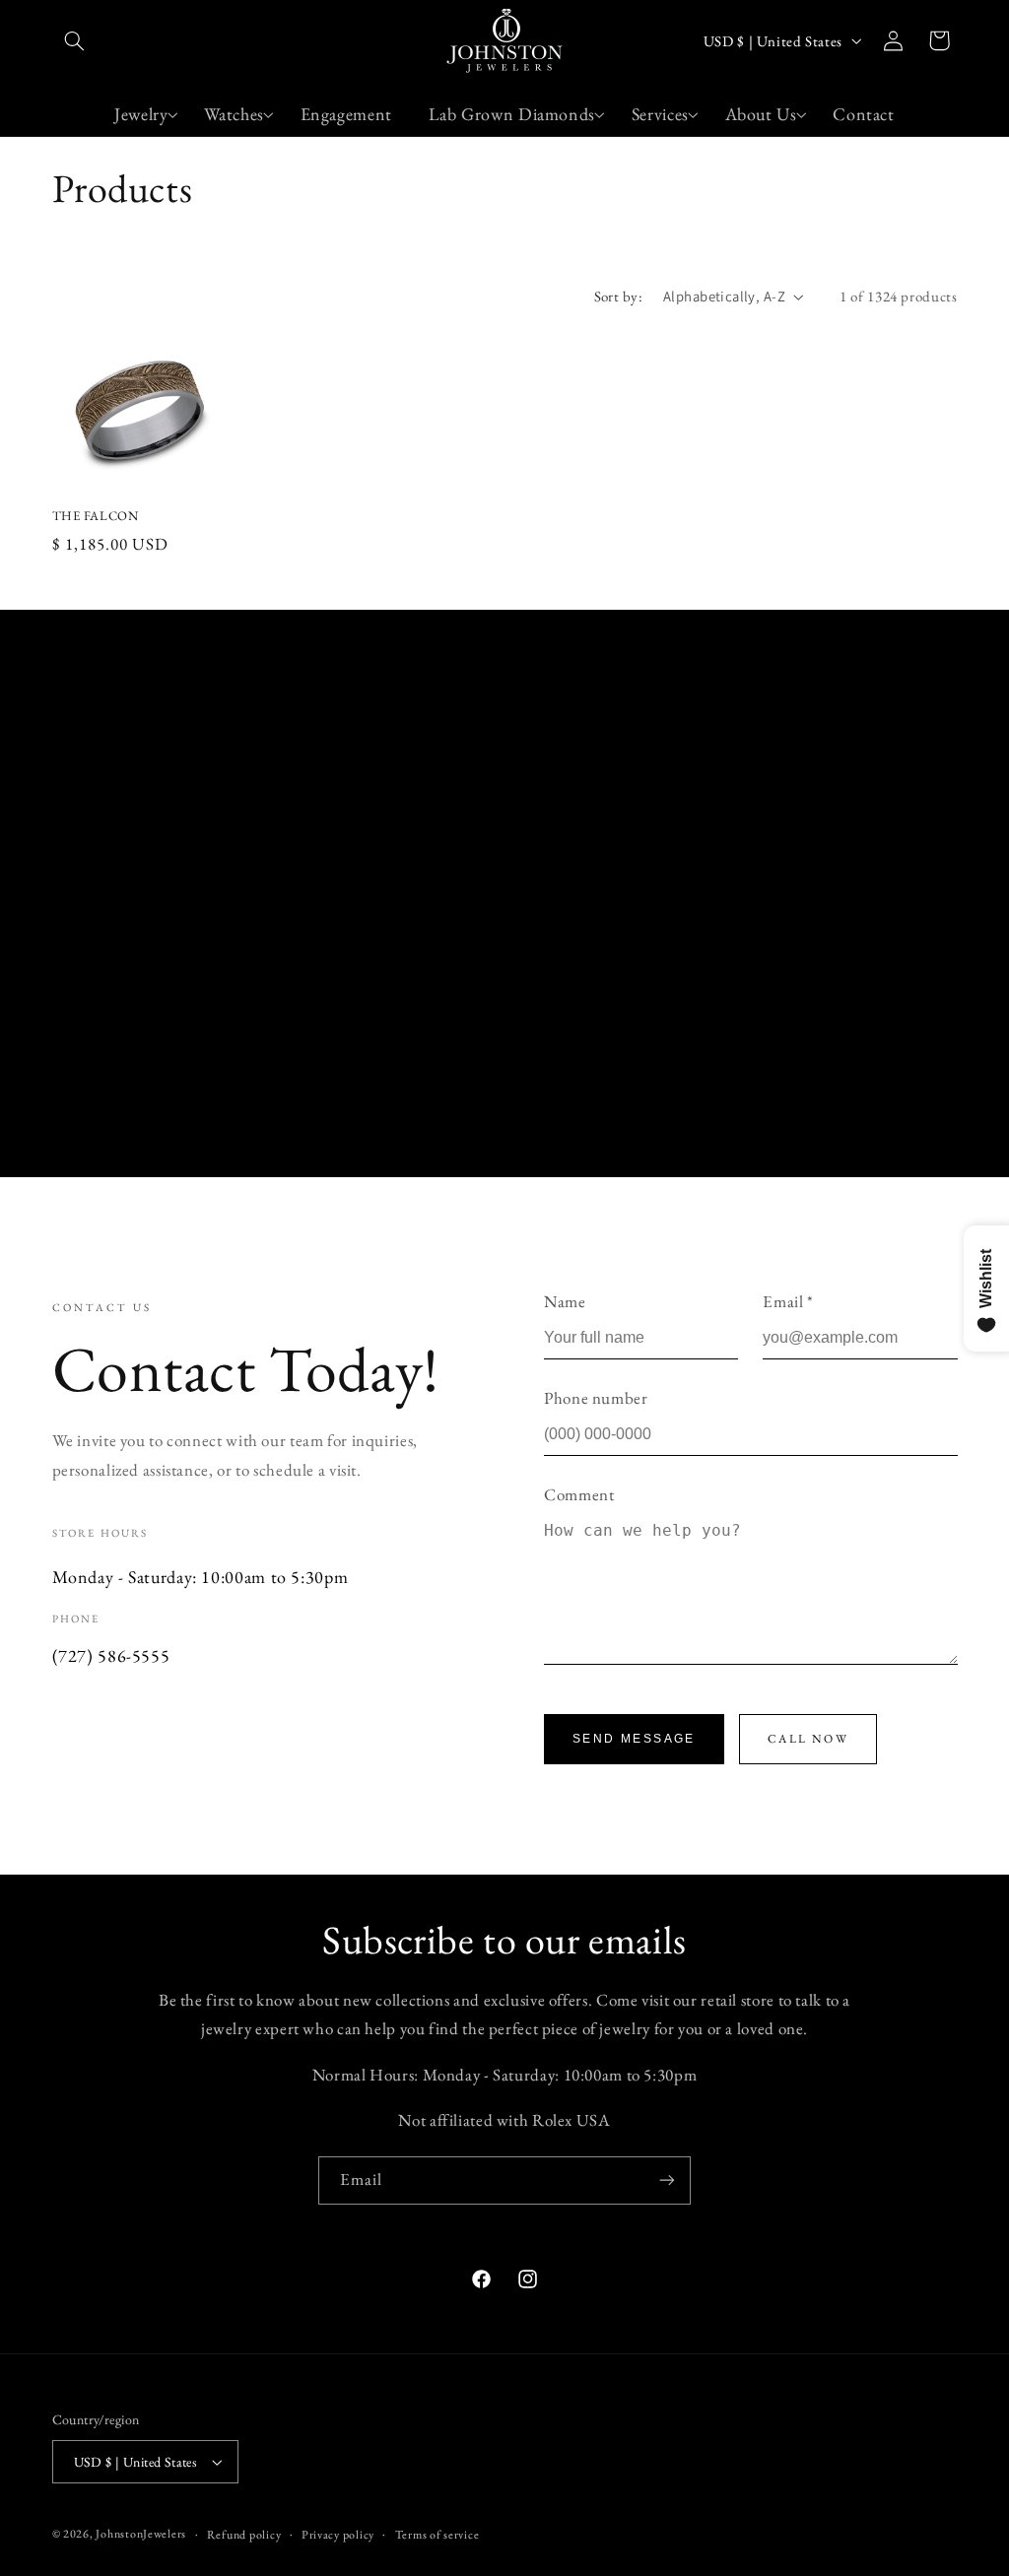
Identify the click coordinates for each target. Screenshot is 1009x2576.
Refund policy (244, 2534)
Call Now (808, 1739)
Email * (788, 1301)
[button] (75, 40)
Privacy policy (338, 2534)
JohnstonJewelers (141, 2533)
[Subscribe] (667, 2180)
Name (565, 1301)
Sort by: (618, 296)
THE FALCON (96, 516)
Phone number (596, 1398)
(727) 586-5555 (111, 1655)
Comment (579, 1494)
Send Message (634, 1739)
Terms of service (437, 2534)
